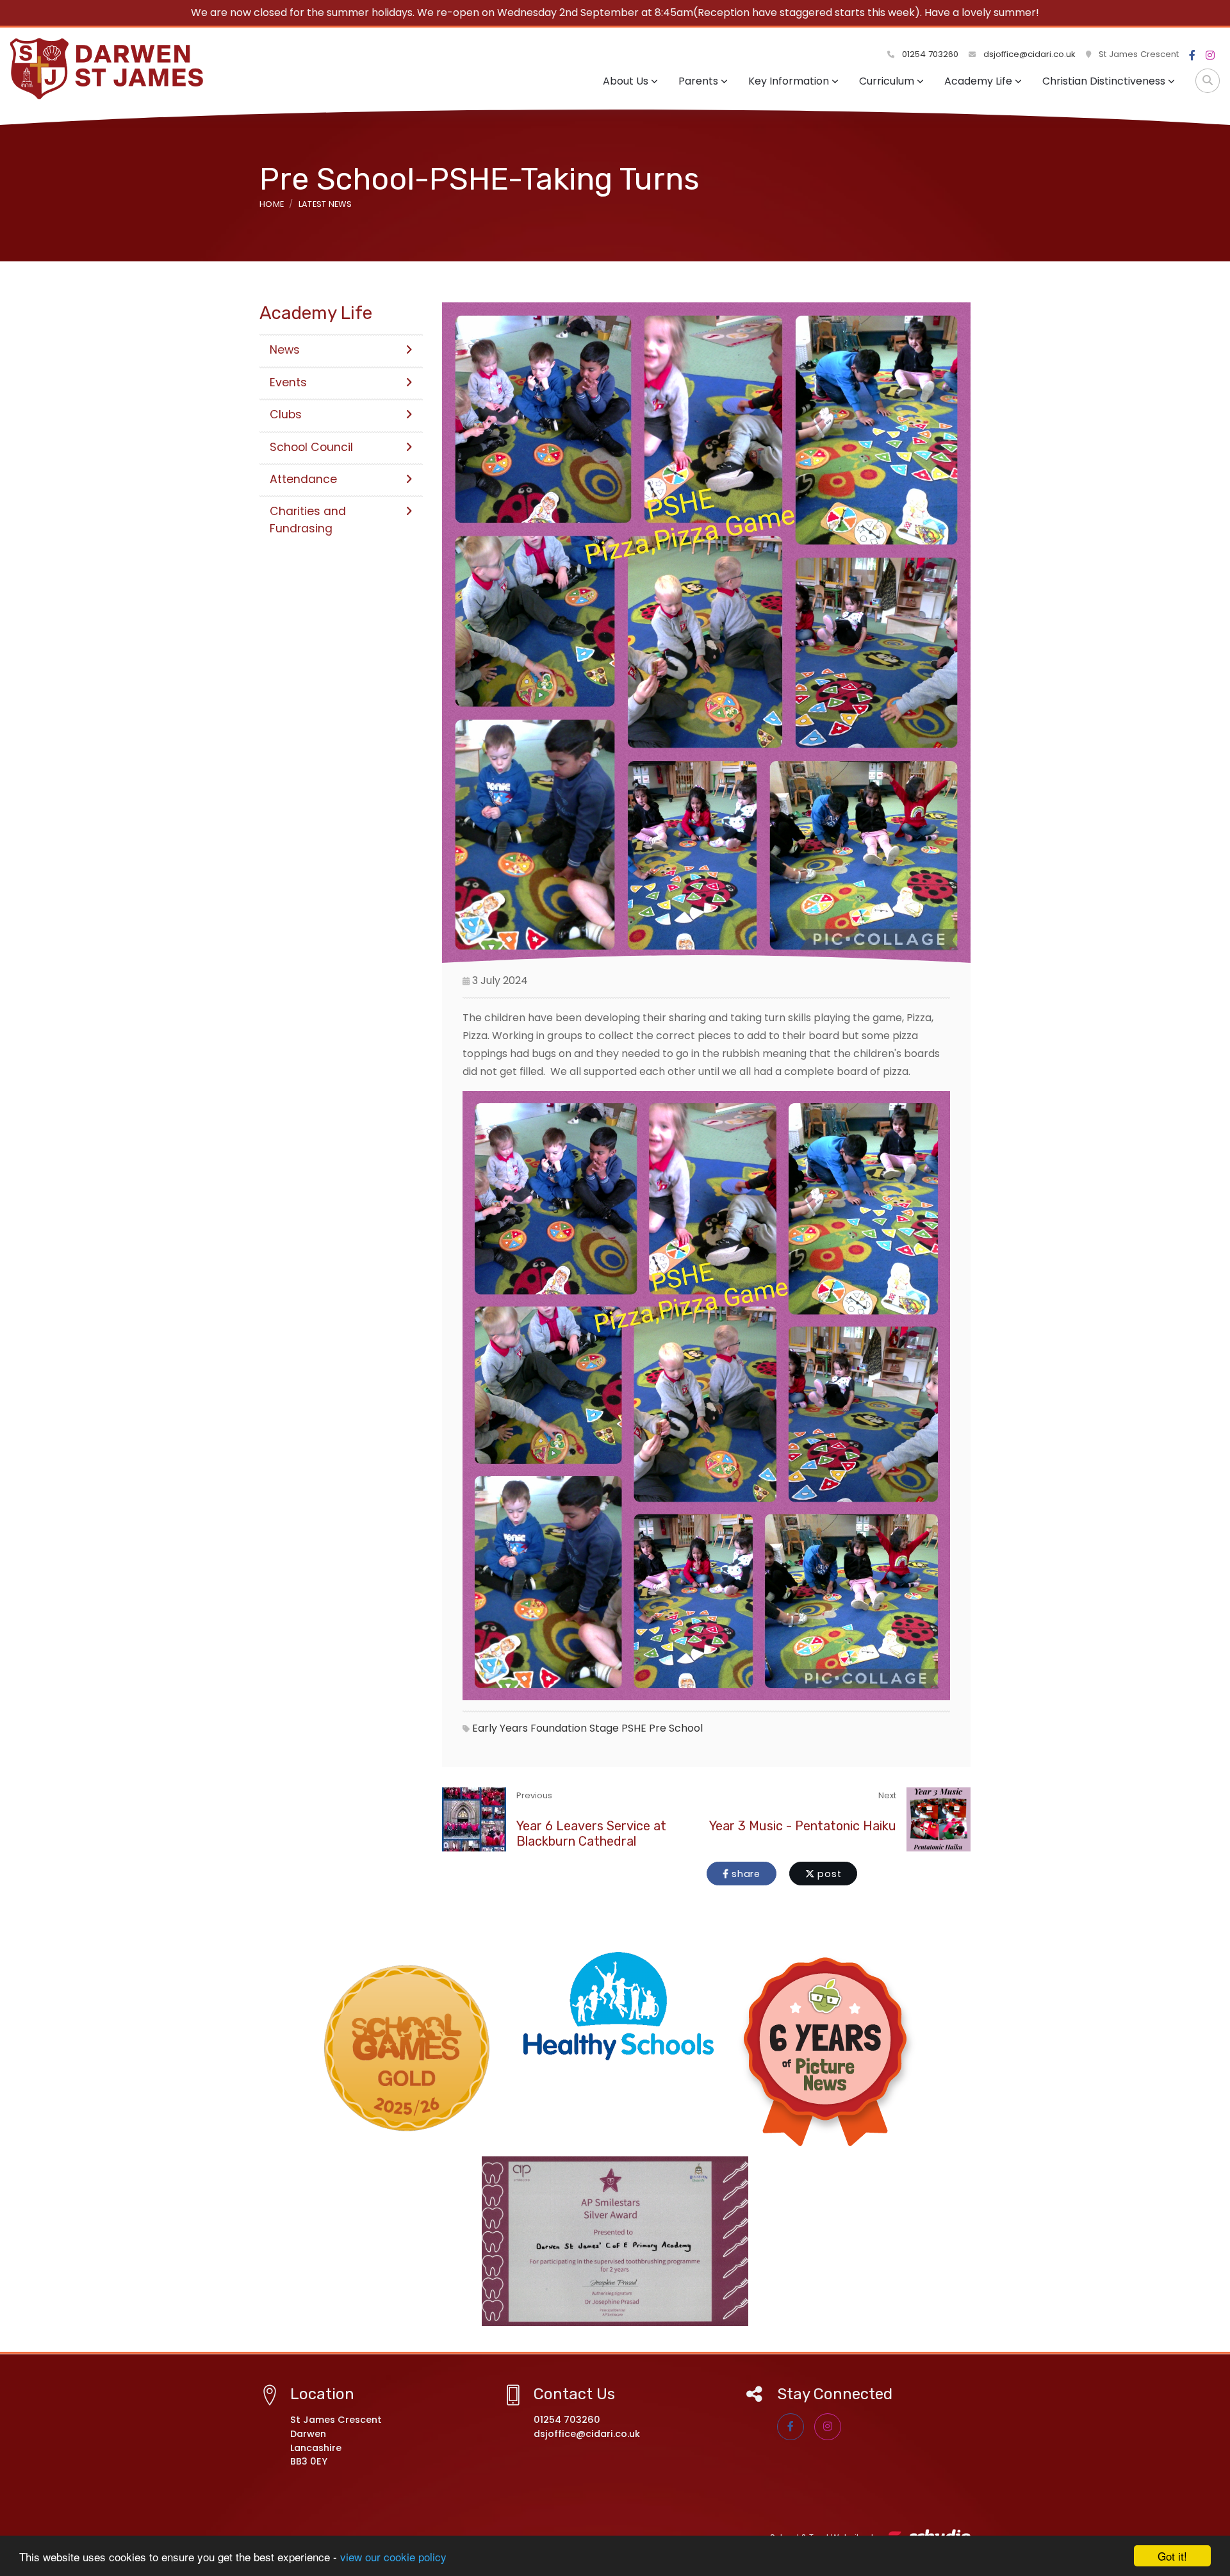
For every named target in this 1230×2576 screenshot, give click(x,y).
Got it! (1172, 2556)
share (744, 1874)
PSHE (634, 1728)
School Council (311, 447)
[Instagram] (1210, 56)
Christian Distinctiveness (1104, 81)
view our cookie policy (393, 2556)
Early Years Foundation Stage (545, 1728)
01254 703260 (929, 54)
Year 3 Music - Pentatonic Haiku (803, 1826)
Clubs (286, 414)
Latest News (325, 204)
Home (272, 204)
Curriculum (887, 81)
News (285, 350)
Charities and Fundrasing (308, 520)
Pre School (676, 1728)
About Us (626, 81)
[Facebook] (1192, 56)
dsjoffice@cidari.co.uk (1029, 54)
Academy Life (978, 81)
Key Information (789, 81)
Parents (698, 81)
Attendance (303, 479)
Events (288, 382)
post (828, 1874)
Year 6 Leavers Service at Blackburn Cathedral (591, 1834)
